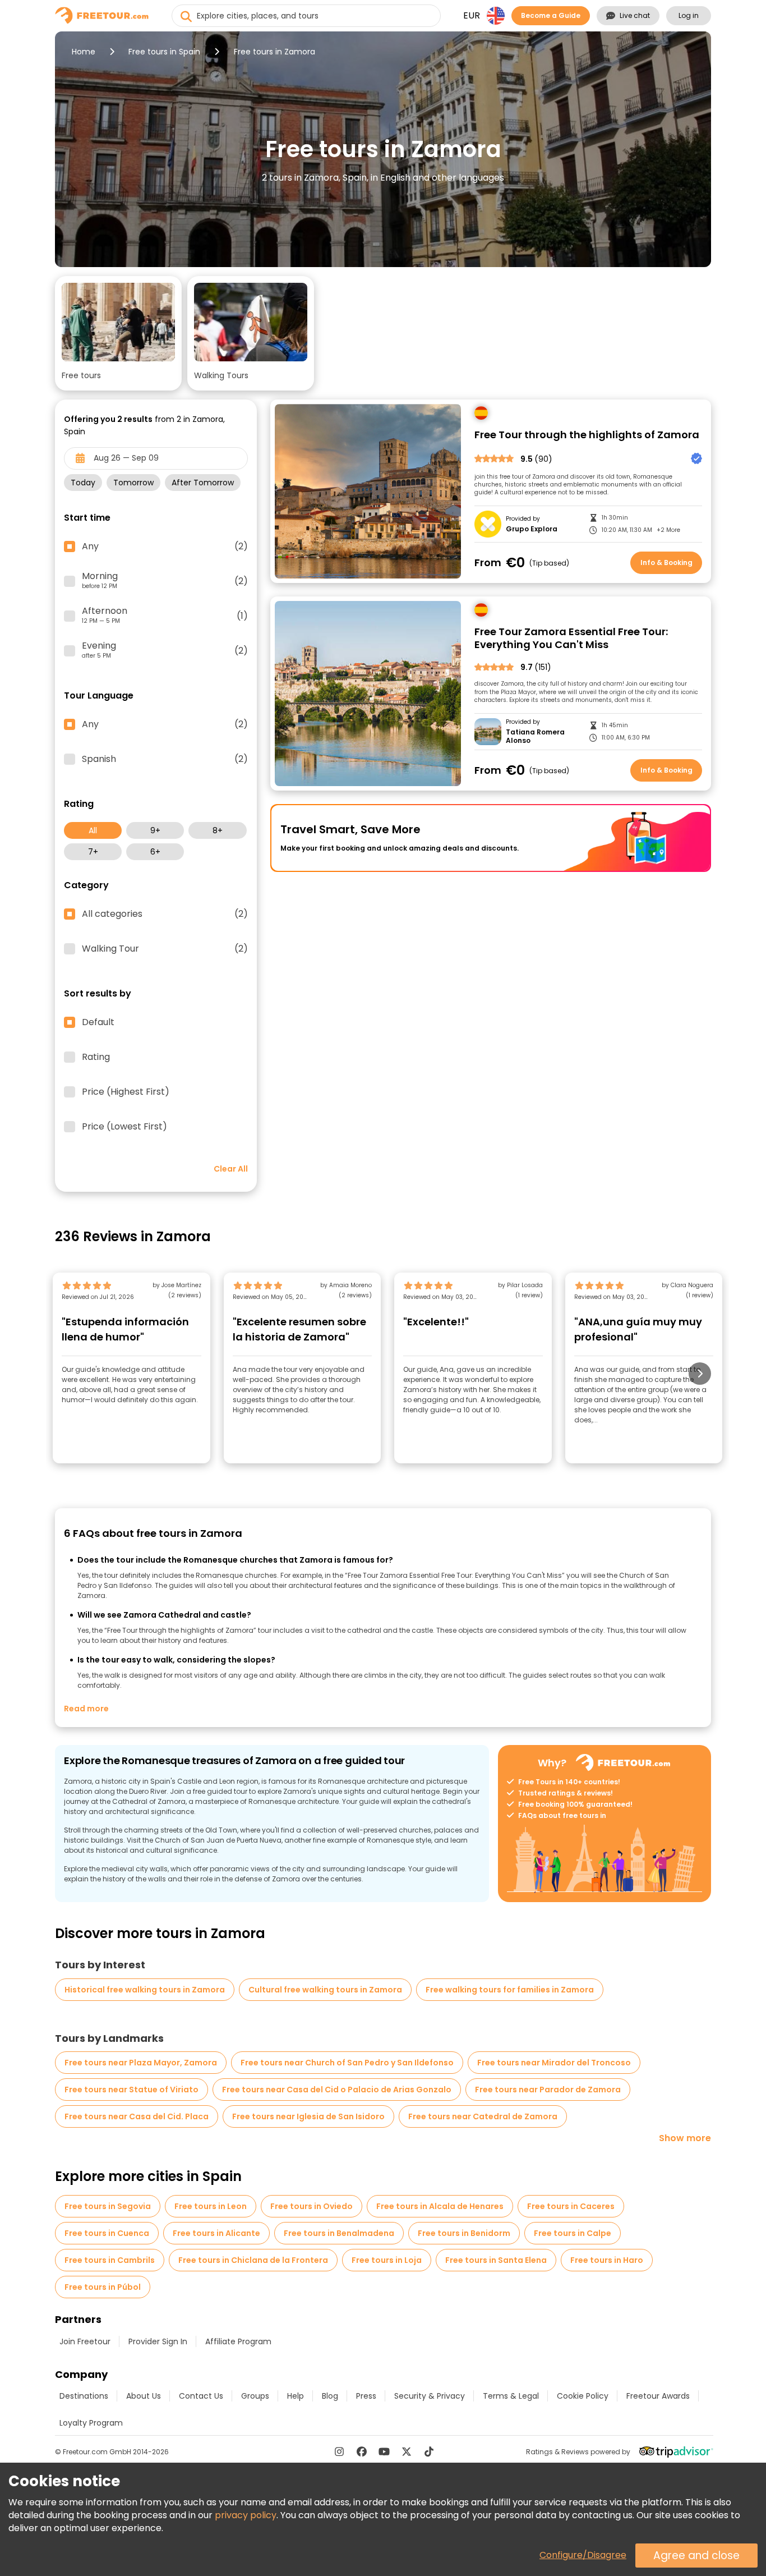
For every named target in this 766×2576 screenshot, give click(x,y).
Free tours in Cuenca (107, 2233)
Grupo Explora (532, 529)
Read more (86, 1709)
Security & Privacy (430, 2396)
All (93, 830)
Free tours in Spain (164, 52)
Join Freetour (85, 2341)
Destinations (84, 2396)
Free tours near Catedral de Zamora (483, 2116)
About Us (144, 2396)
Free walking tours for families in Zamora (510, 1990)
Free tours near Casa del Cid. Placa (137, 2116)
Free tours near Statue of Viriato (131, 2090)
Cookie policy (583, 2396)
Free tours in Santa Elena (496, 2260)
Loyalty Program (91, 2423)
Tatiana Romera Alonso (535, 736)
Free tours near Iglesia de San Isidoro (308, 2116)
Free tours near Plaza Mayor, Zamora (141, 2063)
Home (84, 52)
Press (366, 2396)
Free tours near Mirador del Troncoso (554, 2063)
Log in (689, 15)
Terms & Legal (511, 2396)
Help (296, 2396)
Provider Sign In (158, 2341)
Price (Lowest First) (124, 1127)
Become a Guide (551, 15)
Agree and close (696, 2556)
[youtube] (384, 2451)
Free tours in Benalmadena (339, 2233)
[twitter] (407, 2451)
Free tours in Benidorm (464, 2233)
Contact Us (201, 2396)
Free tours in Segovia (108, 2206)
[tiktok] (429, 2451)
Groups (255, 2396)
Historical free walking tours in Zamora (145, 1990)
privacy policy (246, 2515)
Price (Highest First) (126, 1092)
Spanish (165, 759)
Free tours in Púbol (103, 2287)
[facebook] (362, 2451)
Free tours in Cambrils (110, 2260)
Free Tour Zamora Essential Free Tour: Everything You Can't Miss (571, 638)
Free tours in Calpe (573, 2233)
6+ (155, 852)
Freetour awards (658, 2396)
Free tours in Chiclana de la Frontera (253, 2260)
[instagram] (339, 2451)
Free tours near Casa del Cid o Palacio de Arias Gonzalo (337, 2090)
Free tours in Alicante (216, 2233)
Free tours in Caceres (571, 2206)
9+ (155, 830)
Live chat (635, 15)
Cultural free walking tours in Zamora (325, 1990)
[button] (118, 333)
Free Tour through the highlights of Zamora (587, 435)
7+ (93, 852)
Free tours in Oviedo (312, 2206)
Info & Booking (666, 563)
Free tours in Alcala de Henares (440, 2206)
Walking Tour (165, 949)
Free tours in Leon (211, 2206)
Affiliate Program (238, 2341)
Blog (330, 2396)
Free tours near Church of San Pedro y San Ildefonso (347, 2063)
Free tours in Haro (607, 2260)
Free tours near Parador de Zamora (548, 2090)
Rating (96, 1057)
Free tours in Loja (387, 2260)
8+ (218, 830)
